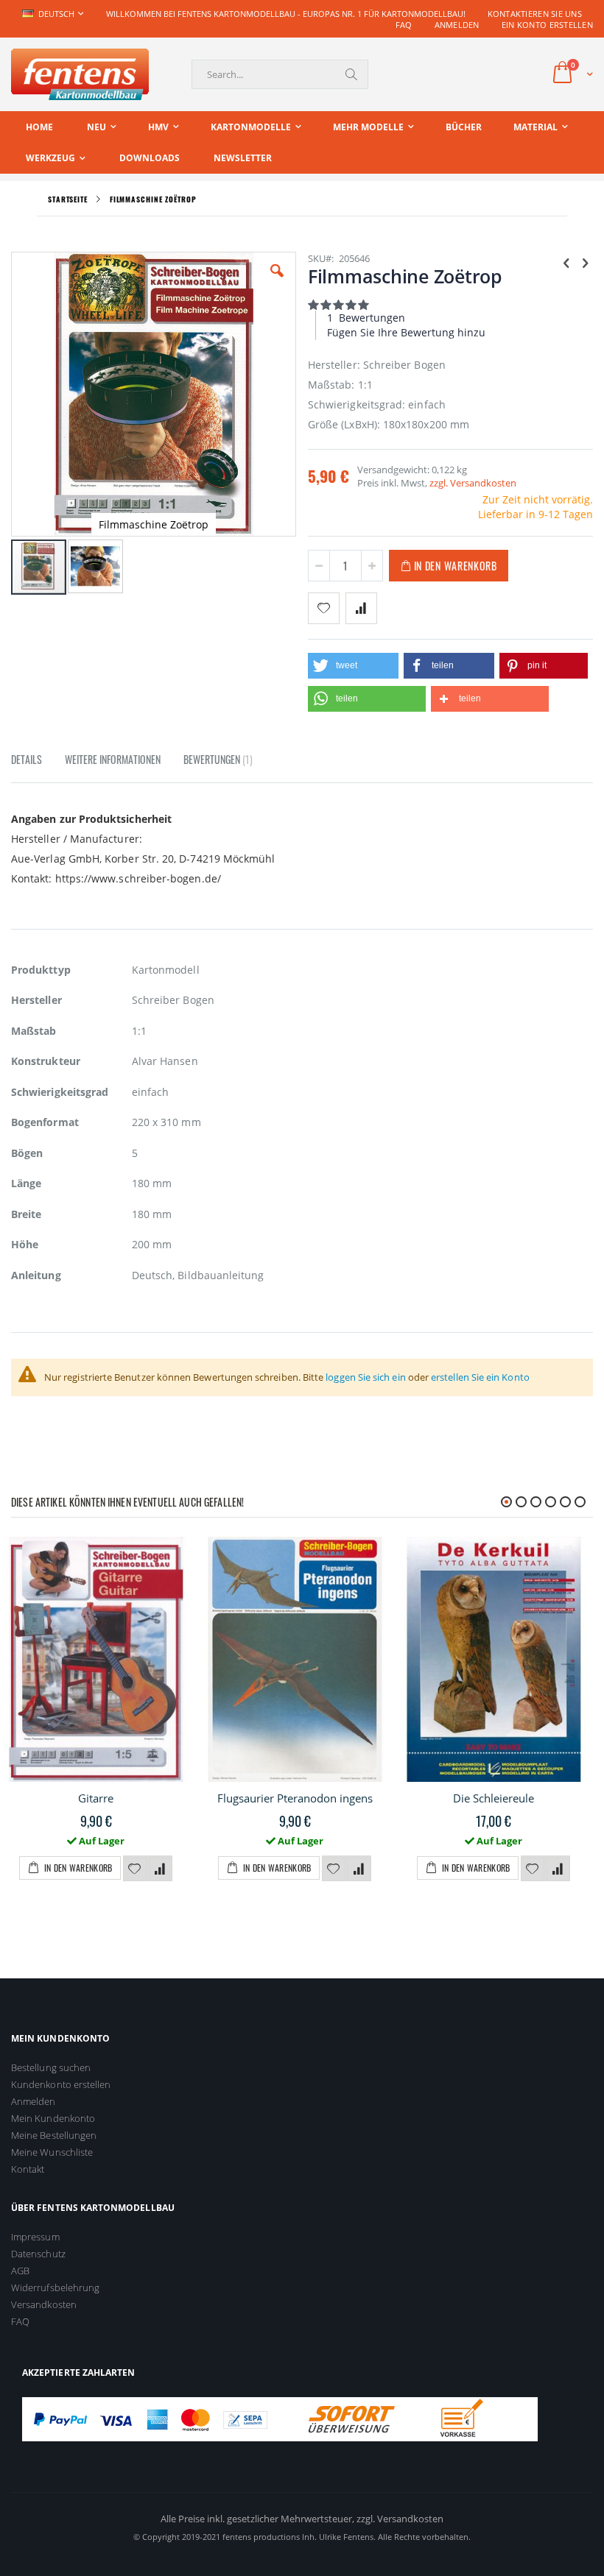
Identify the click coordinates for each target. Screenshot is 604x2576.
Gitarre (96, 1798)
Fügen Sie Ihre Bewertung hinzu (406, 332)
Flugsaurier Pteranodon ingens (295, 1798)
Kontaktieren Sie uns (535, 14)
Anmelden (457, 25)
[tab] (38, 762)
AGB (20, 2271)
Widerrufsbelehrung (55, 2287)
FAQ (404, 25)
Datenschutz (38, 2254)
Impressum (35, 2237)
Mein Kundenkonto (53, 2118)
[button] (277, 282)
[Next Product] (585, 262)
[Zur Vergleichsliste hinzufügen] (161, 1869)
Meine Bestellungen (54, 2135)
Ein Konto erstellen (547, 25)
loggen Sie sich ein (365, 1377)
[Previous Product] (566, 262)
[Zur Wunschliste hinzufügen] (135, 1869)
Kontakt (28, 2169)
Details (27, 759)
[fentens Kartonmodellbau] (80, 74)
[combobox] (280, 74)
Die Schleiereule (494, 1798)
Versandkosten (44, 2304)
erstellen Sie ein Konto (480, 1377)
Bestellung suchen (51, 2067)
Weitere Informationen (113, 759)
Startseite (68, 199)
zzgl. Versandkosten (473, 483)
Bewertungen (217, 759)
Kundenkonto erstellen (61, 2084)
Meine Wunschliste (52, 2152)
